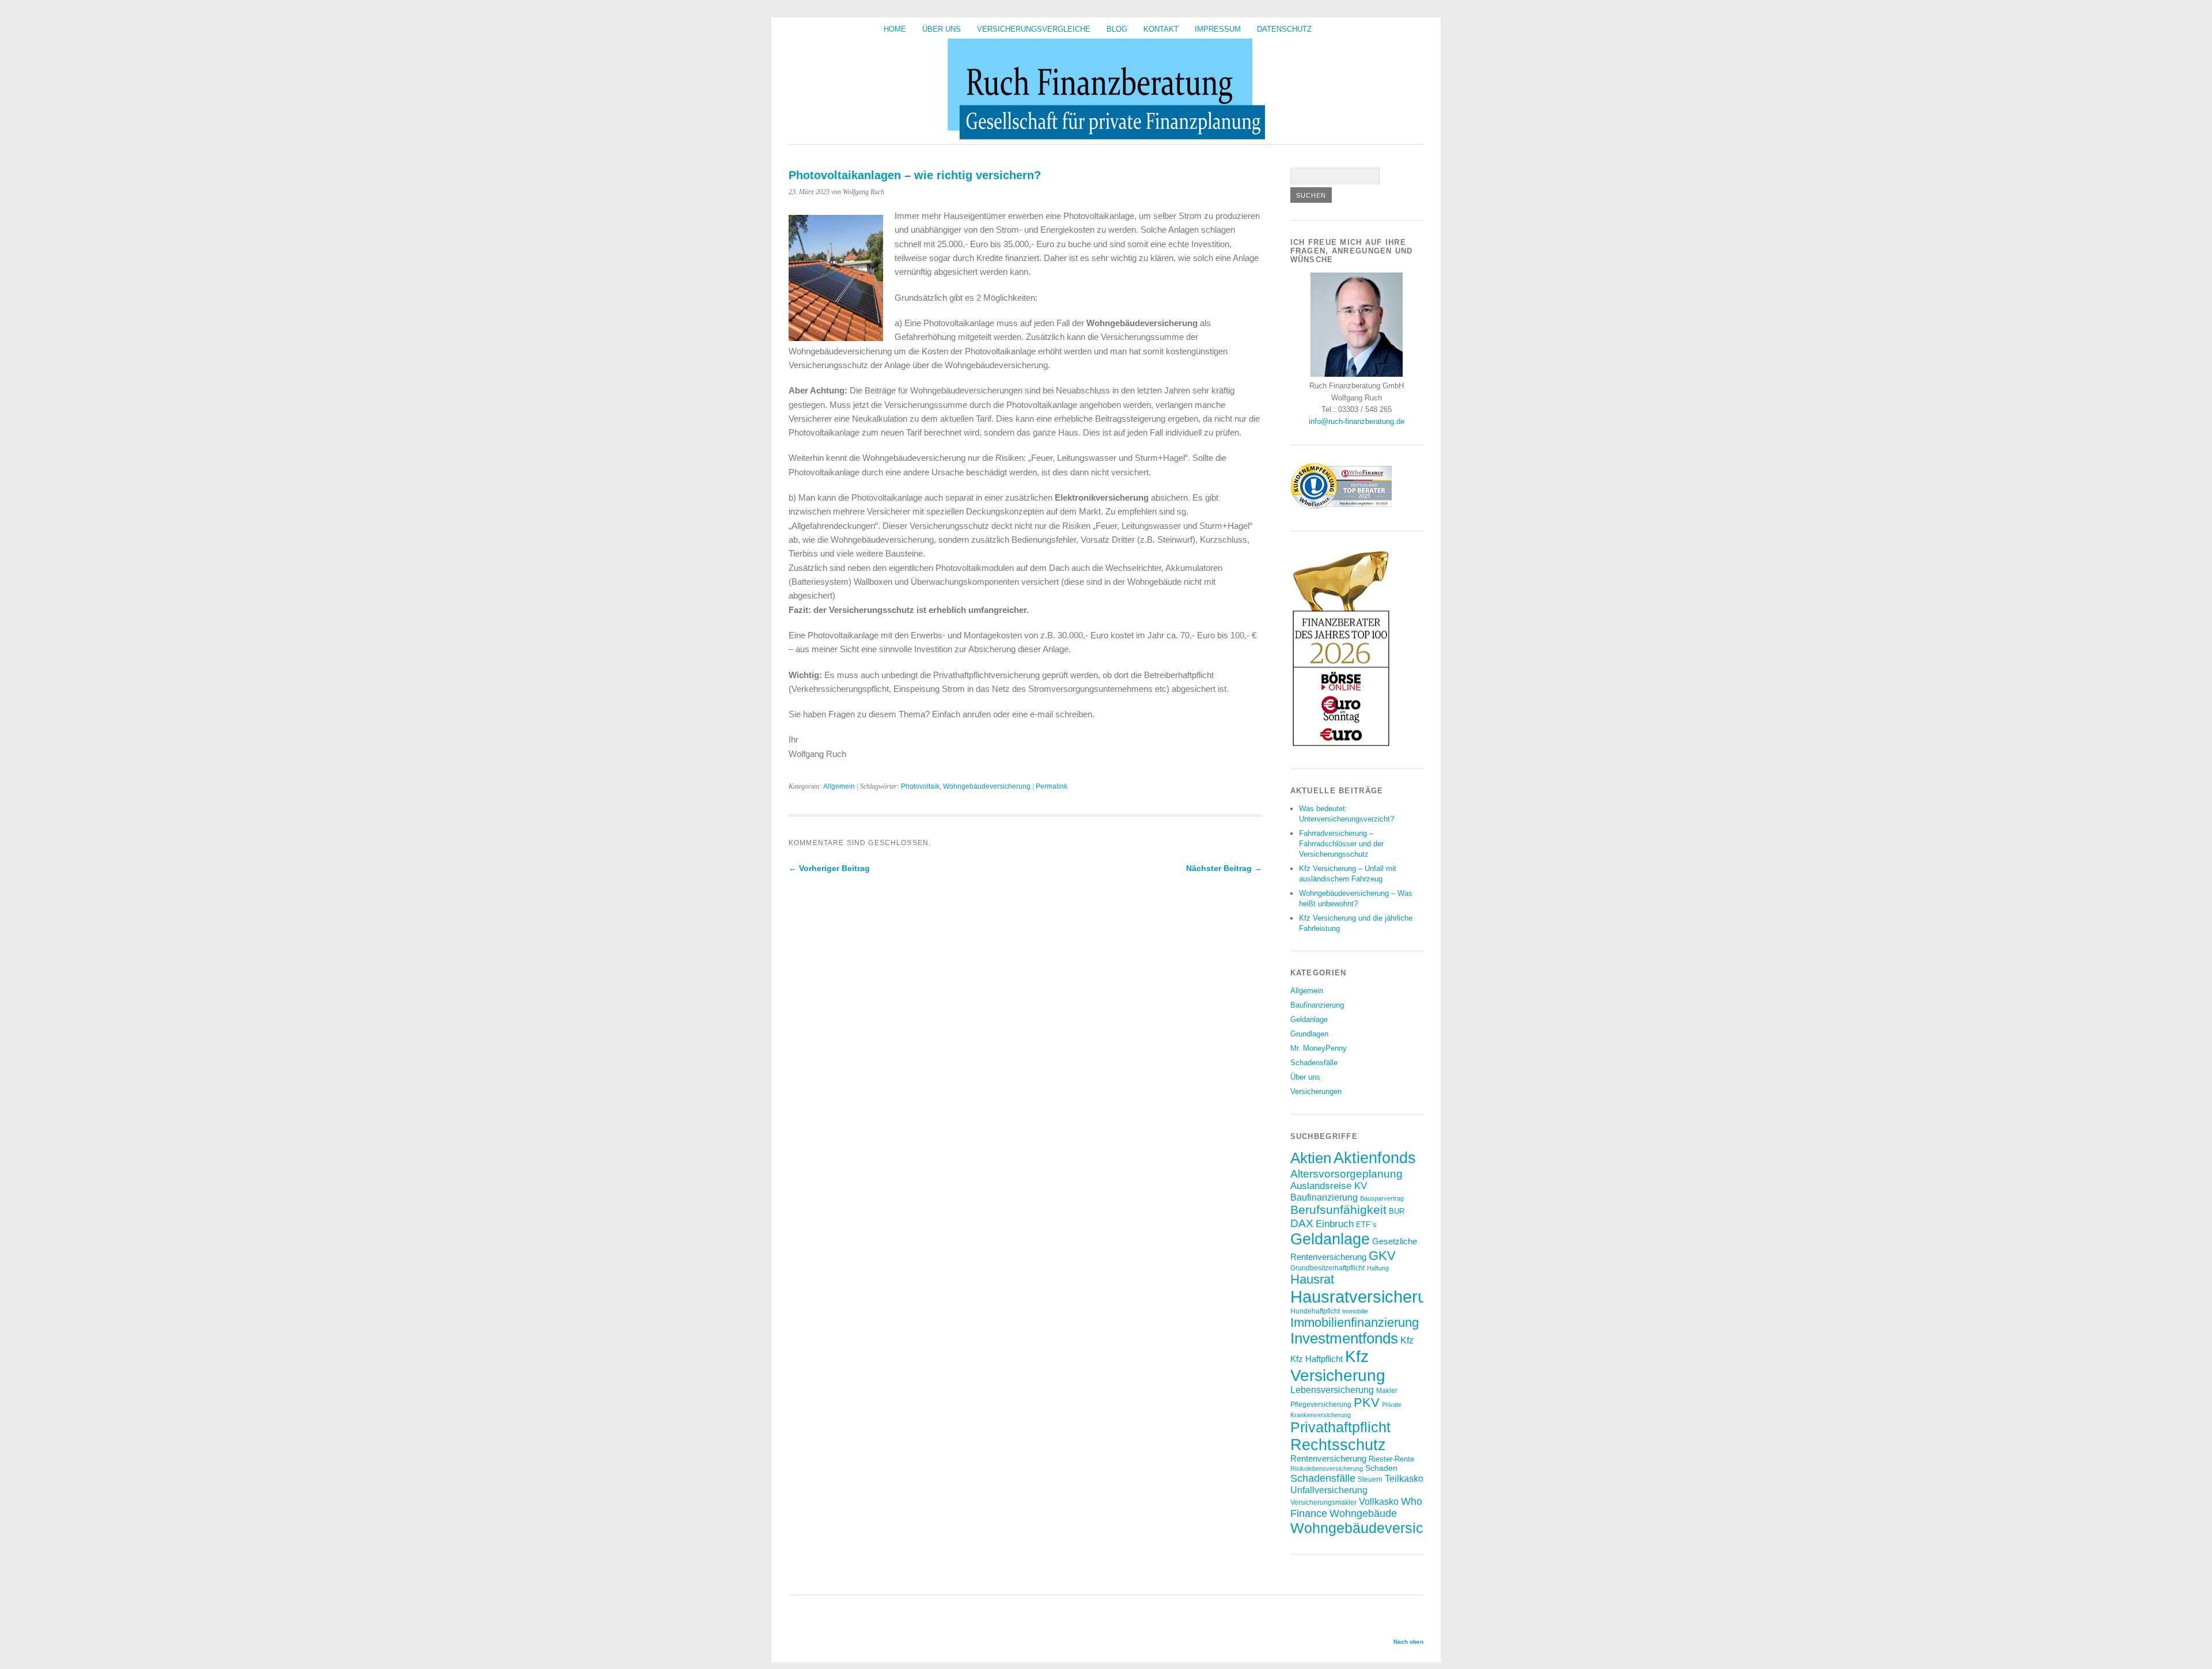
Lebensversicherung (1332, 1390)
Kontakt (1161, 29)
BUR (1397, 1211)
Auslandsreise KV (1329, 1186)
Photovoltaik (920, 786)
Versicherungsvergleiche (1034, 29)
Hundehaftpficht (1315, 1311)
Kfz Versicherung (1338, 1366)
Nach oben (1408, 1642)
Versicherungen (1316, 1091)
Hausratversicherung (1368, 1297)
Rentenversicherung (1328, 1459)
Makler (1387, 1390)
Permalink (1052, 786)
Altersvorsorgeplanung (1346, 1174)
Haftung (1378, 1268)
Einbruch (1335, 1224)
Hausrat (1312, 1279)
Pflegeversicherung (1321, 1404)
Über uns (942, 29)
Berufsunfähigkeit (1338, 1210)
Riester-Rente (1391, 1459)
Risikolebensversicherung (1327, 1469)
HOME (895, 29)
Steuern (1370, 1479)
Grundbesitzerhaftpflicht (1327, 1268)
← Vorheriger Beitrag (829, 868)
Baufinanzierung (1317, 1005)
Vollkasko (1379, 1501)
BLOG (1117, 29)
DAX (1302, 1223)
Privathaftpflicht (1340, 1427)
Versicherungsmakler (1323, 1502)
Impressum (1218, 29)
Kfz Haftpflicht (1317, 1359)
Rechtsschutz (1338, 1445)
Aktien (1311, 1158)
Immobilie (1355, 1311)
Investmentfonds (1344, 1338)
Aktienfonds (1375, 1158)
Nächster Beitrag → (1224, 868)
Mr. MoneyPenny (1319, 1048)
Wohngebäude (1363, 1513)
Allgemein (839, 786)
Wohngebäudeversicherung (987, 786)
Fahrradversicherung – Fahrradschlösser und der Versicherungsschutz (1341, 844)
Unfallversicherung (1329, 1490)
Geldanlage (1309, 1019)
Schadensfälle (1314, 1063)
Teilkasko (1404, 1478)
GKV (1382, 1256)
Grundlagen (1309, 1034)
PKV (1367, 1403)
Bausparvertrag (1382, 1198)
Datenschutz (1284, 29)
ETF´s (1366, 1225)
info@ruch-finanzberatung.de (1357, 421)
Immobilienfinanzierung (1355, 1322)
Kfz (1407, 1340)
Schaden (1381, 1468)
